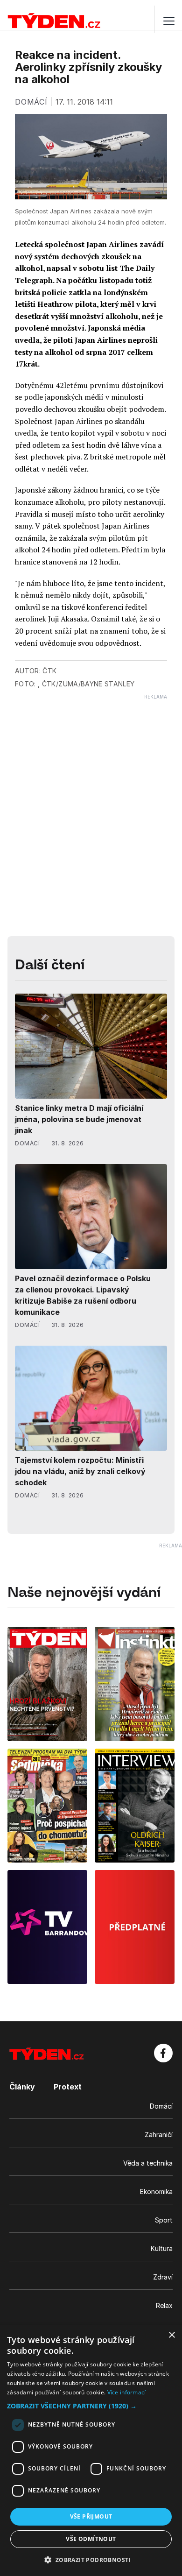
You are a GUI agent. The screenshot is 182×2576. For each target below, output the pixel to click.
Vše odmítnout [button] (91, 2539)
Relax (164, 2305)
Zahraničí (159, 2135)
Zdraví (163, 2277)
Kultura (162, 2248)
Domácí (161, 2106)
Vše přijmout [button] (91, 2516)
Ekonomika (156, 2191)
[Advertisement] (91, 791)
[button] (91, 2406)
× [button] (171, 2335)
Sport (164, 2220)
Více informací (127, 2392)
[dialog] (91, 2451)
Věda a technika (148, 2163)
